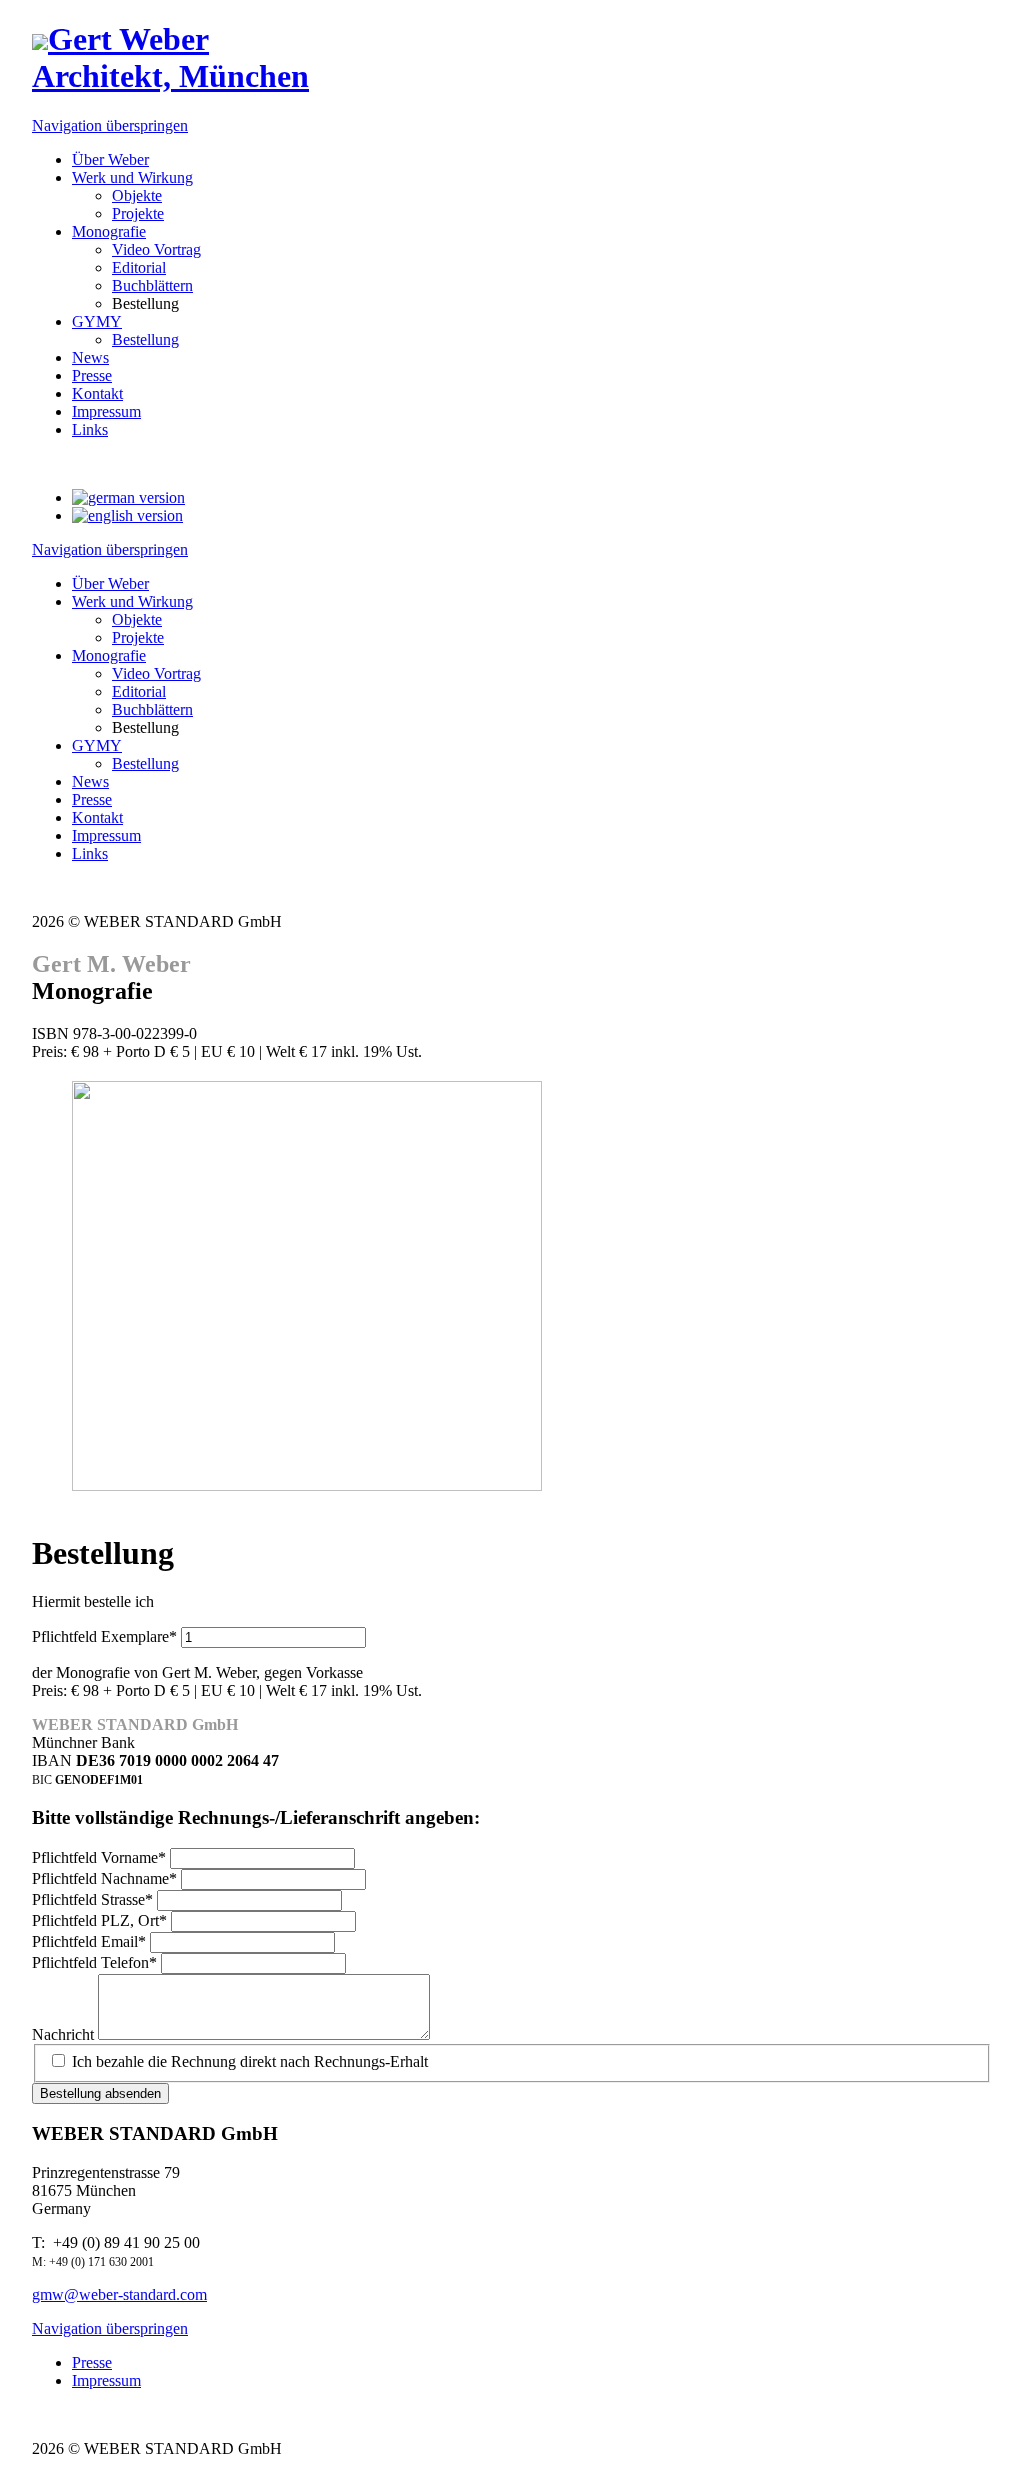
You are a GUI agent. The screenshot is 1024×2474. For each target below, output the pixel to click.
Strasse (92, 1899)
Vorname (99, 1857)
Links (90, 853)
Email (89, 1941)
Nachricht (65, 2034)
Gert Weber (170, 57)
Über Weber (110, 583)
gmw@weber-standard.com (119, 2294)
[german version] (128, 497)
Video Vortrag (156, 673)
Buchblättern (152, 709)
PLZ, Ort (99, 1920)
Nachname (104, 1878)
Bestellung (145, 763)
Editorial (139, 691)
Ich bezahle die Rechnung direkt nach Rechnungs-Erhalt (250, 2061)
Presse (92, 799)
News (90, 781)
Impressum (106, 835)
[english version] (127, 515)
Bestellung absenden (100, 2093)
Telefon (94, 1962)
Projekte (138, 637)
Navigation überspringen (110, 125)
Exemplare (104, 1636)
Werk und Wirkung (132, 601)
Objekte (137, 619)
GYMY (97, 745)
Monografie (109, 655)
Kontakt (97, 817)
